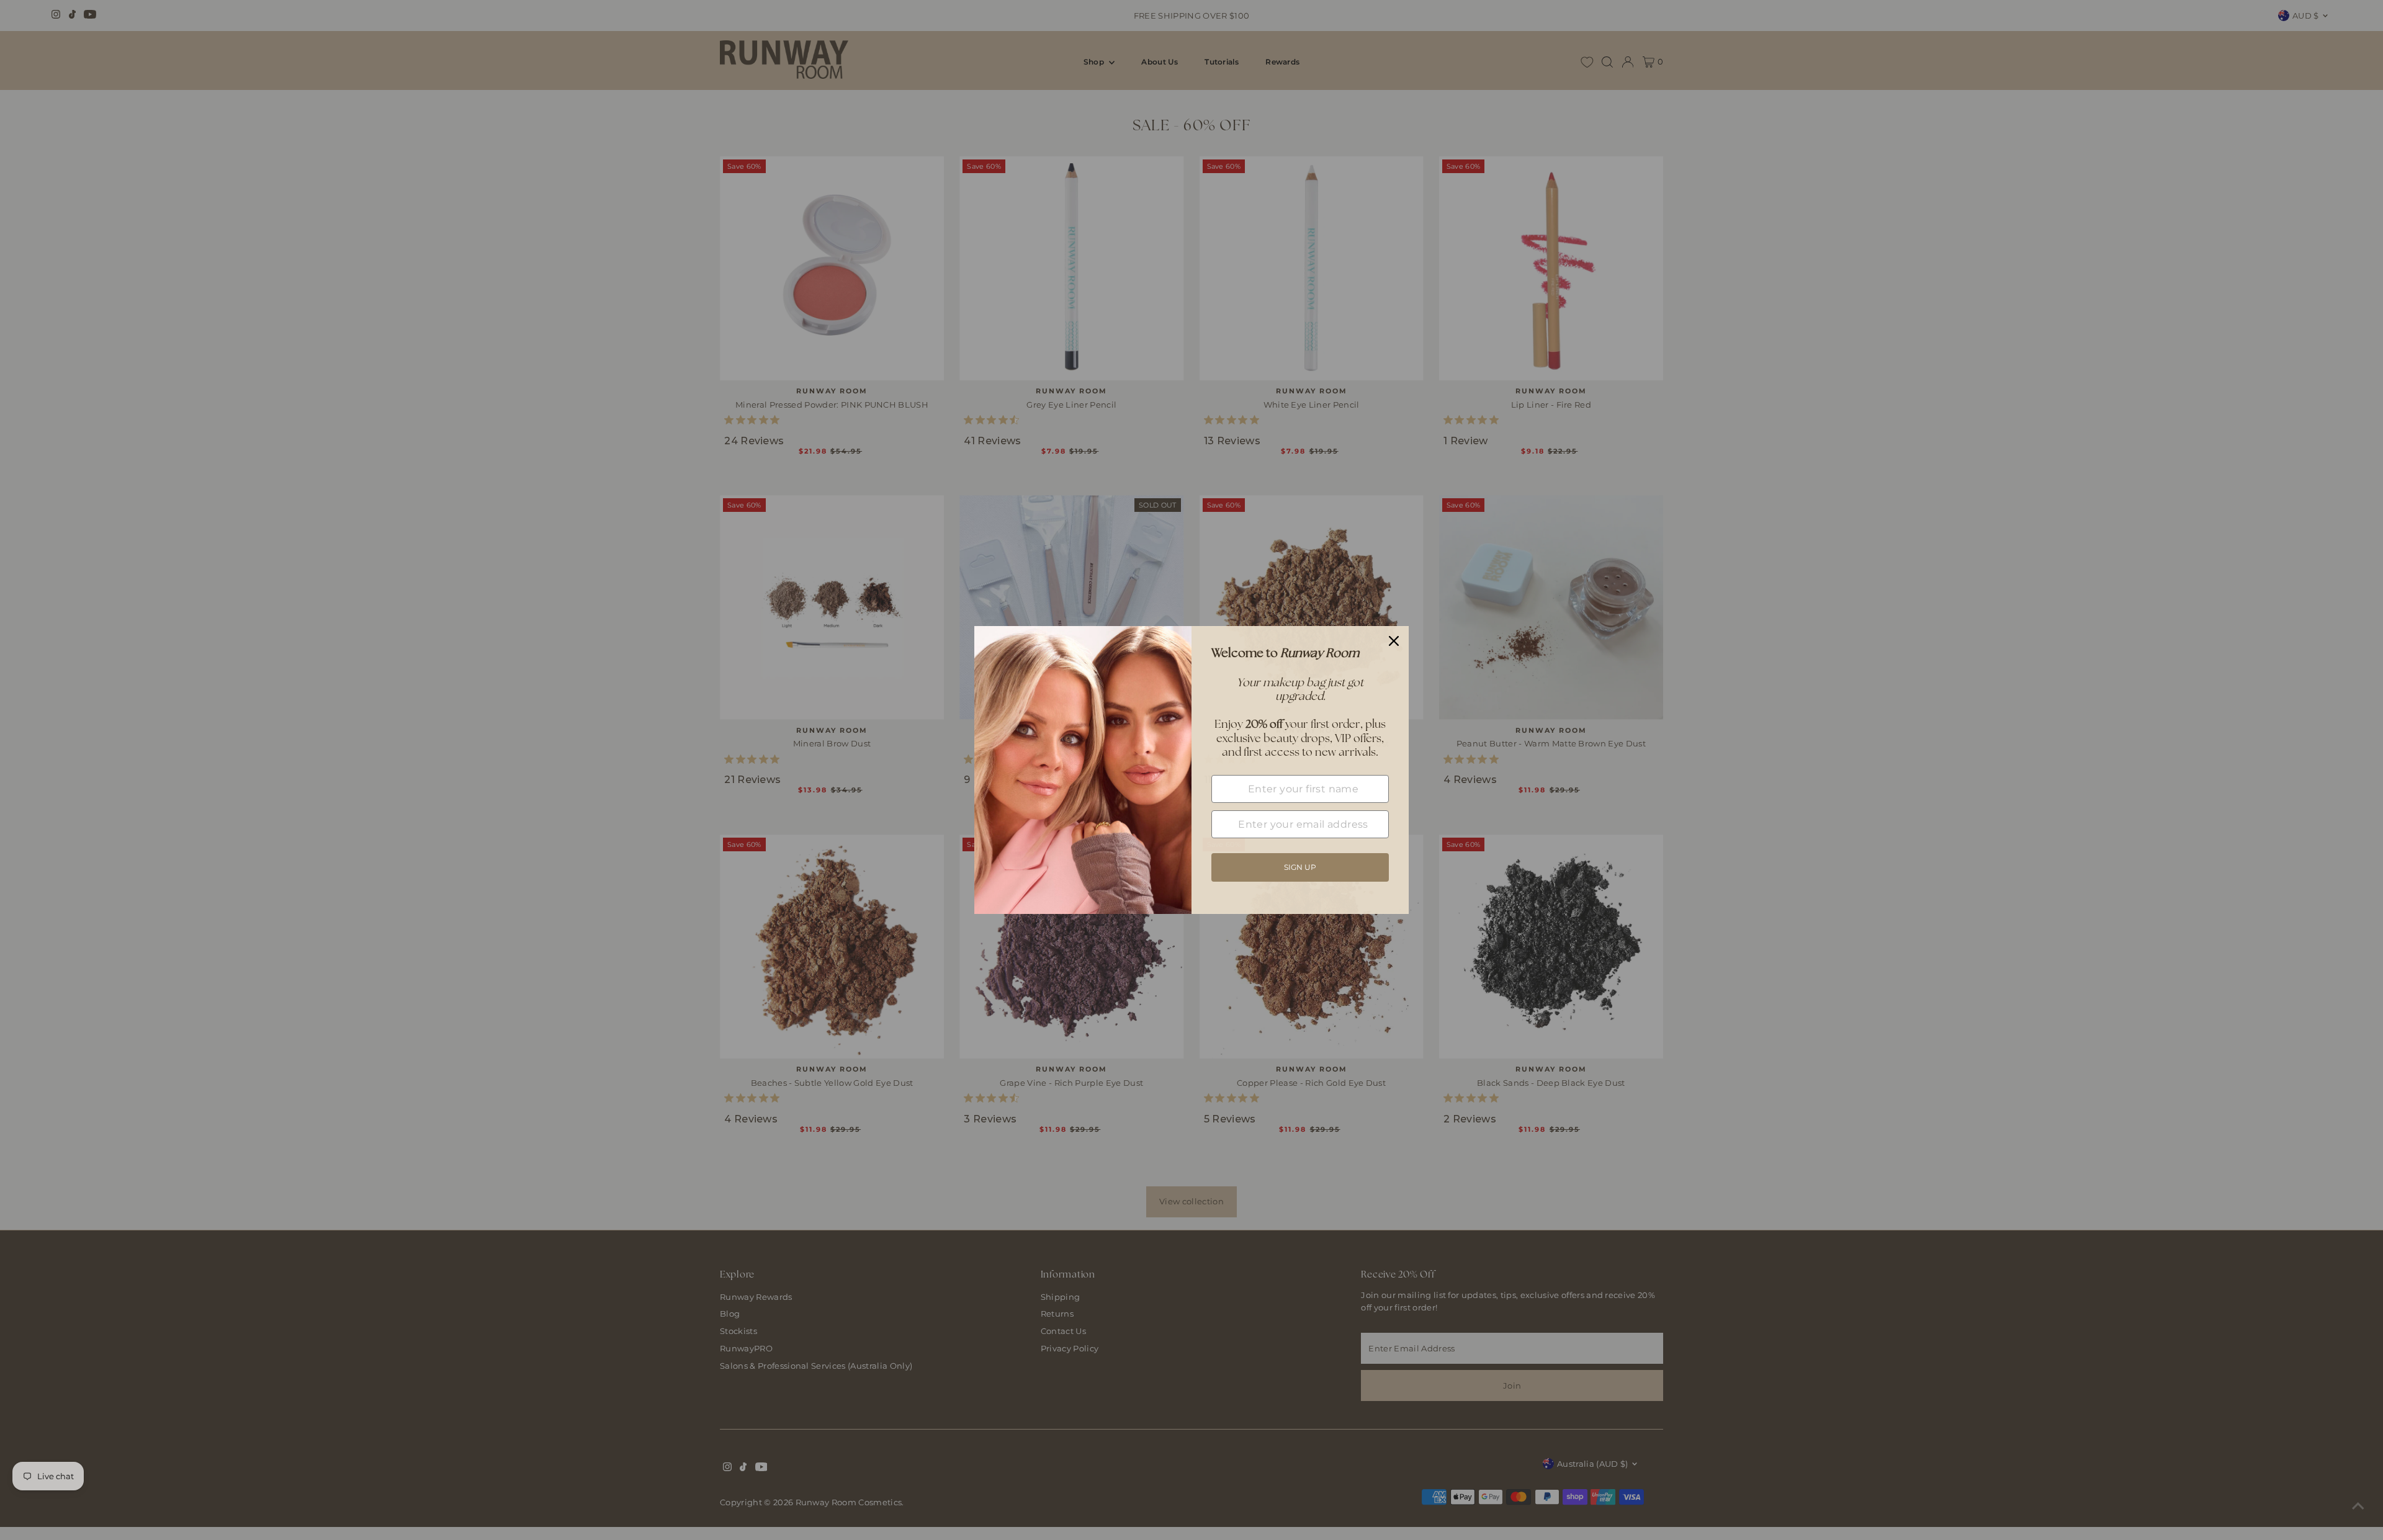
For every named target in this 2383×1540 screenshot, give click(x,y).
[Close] (1394, 641)
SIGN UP (1300, 867)
